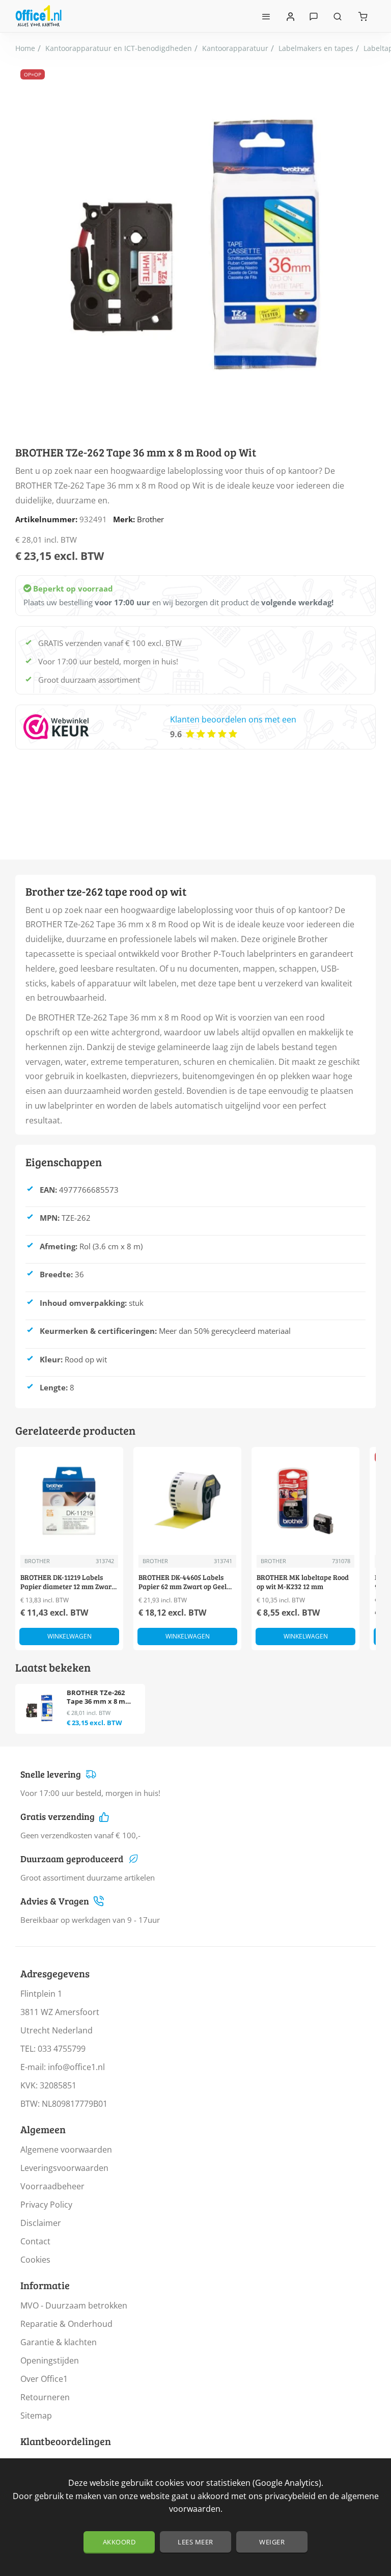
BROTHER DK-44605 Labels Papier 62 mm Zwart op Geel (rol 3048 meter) (183, 1582)
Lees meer (195, 2542)
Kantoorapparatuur (235, 48)
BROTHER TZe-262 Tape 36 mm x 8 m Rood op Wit (96, 1697)
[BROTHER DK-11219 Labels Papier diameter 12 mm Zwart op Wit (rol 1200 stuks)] (69, 1501)
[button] (69, 1636)
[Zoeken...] (338, 16)
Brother (150, 519)
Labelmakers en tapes (316, 48)
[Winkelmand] (363, 16)
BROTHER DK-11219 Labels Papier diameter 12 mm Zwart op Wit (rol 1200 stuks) (67, 1582)
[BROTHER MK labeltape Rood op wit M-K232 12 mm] (305, 1501)
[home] (25, 48)
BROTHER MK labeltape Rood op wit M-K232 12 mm (303, 1582)
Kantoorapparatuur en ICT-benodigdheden (119, 48)
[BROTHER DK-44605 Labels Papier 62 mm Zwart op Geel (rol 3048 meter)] (187, 1501)
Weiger (272, 2542)
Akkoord (119, 2542)
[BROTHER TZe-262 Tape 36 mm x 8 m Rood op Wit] (39, 1708)
